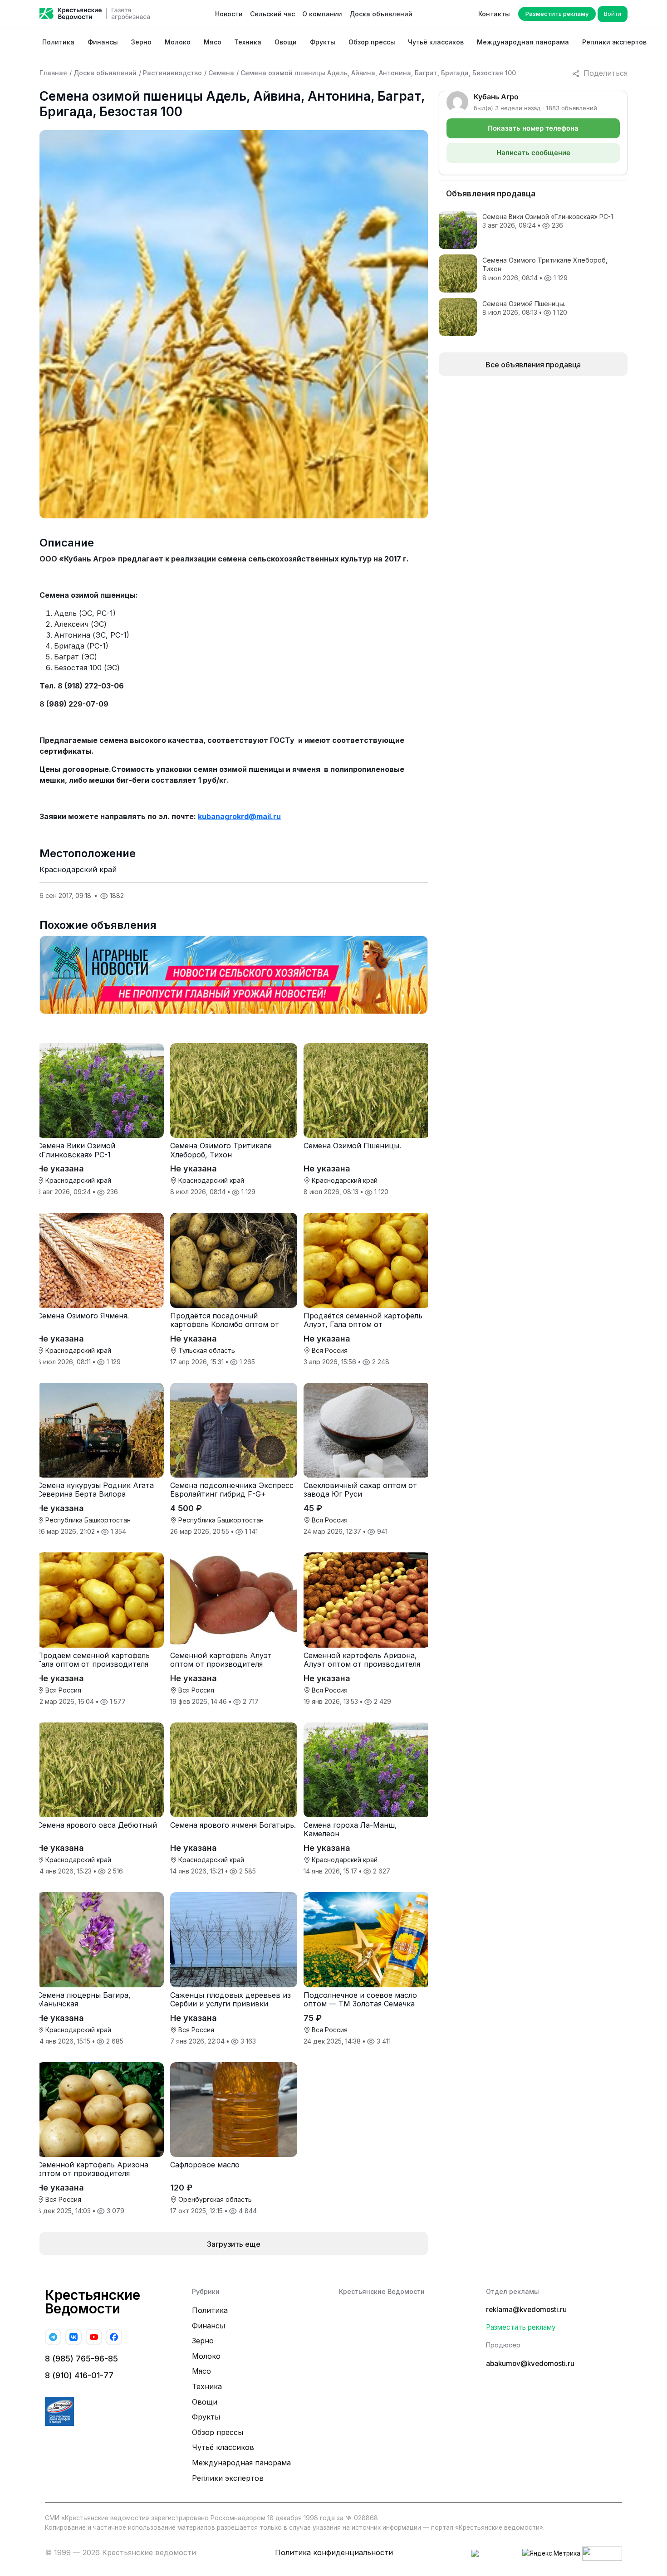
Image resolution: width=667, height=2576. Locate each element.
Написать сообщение (533, 153)
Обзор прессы (372, 42)
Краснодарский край (78, 869)
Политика (58, 42)
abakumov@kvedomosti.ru (530, 2364)
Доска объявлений (381, 14)
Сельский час (272, 14)
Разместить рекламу (557, 14)
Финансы (103, 42)
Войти (613, 14)
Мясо (213, 42)
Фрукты (323, 42)
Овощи (286, 42)
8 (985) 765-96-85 (81, 2359)
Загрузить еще (234, 2244)
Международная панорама (523, 42)
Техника (248, 42)
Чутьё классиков (436, 42)
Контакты (494, 14)
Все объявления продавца (533, 365)
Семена (221, 73)
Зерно (141, 42)
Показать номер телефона (533, 128)
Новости (229, 14)
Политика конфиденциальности (334, 2552)
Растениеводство (172, 73)
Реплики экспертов (614, 42)
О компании (322, 14)
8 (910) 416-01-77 (79, 2375)
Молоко (178, 42)
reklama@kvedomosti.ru (526, 2310)
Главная (53, 73)
